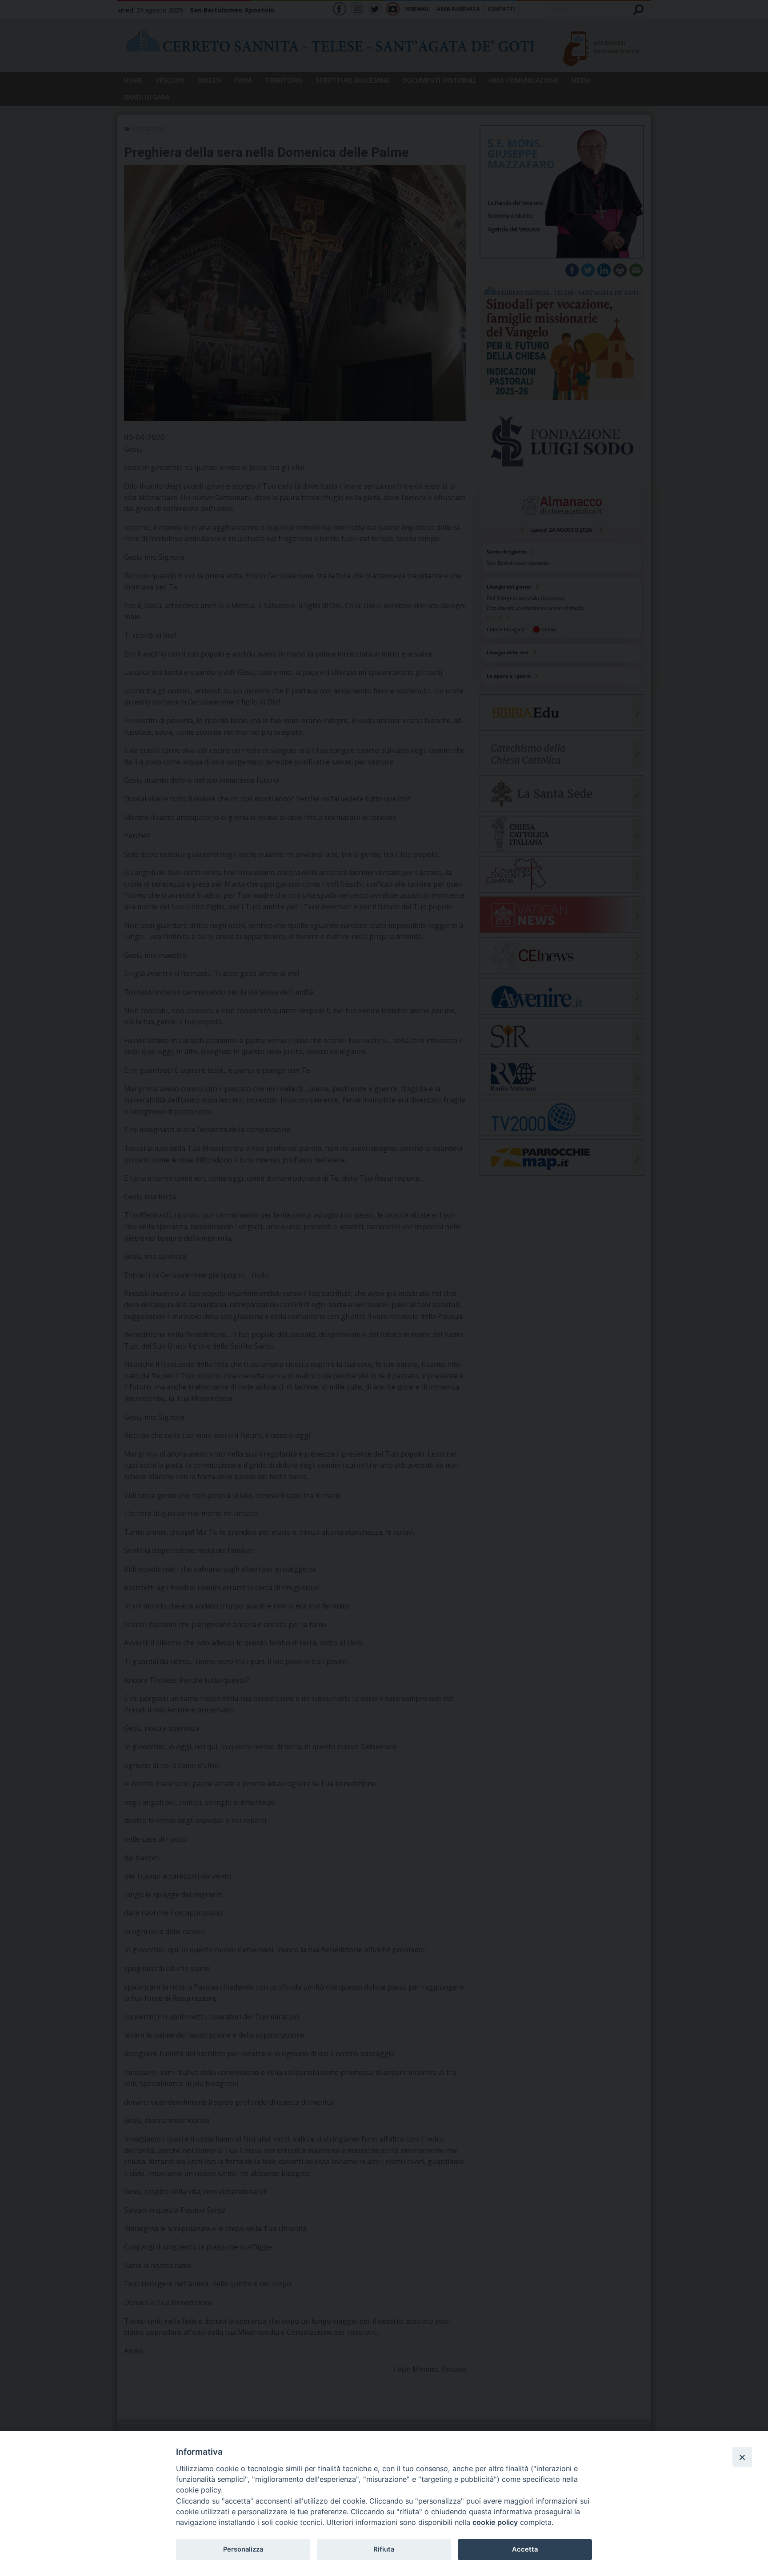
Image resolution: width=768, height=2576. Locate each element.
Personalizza (243, 2549)
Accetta (525, 2549)
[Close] (742, 2457)
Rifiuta (384, 2549)
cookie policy (495, 2522)
